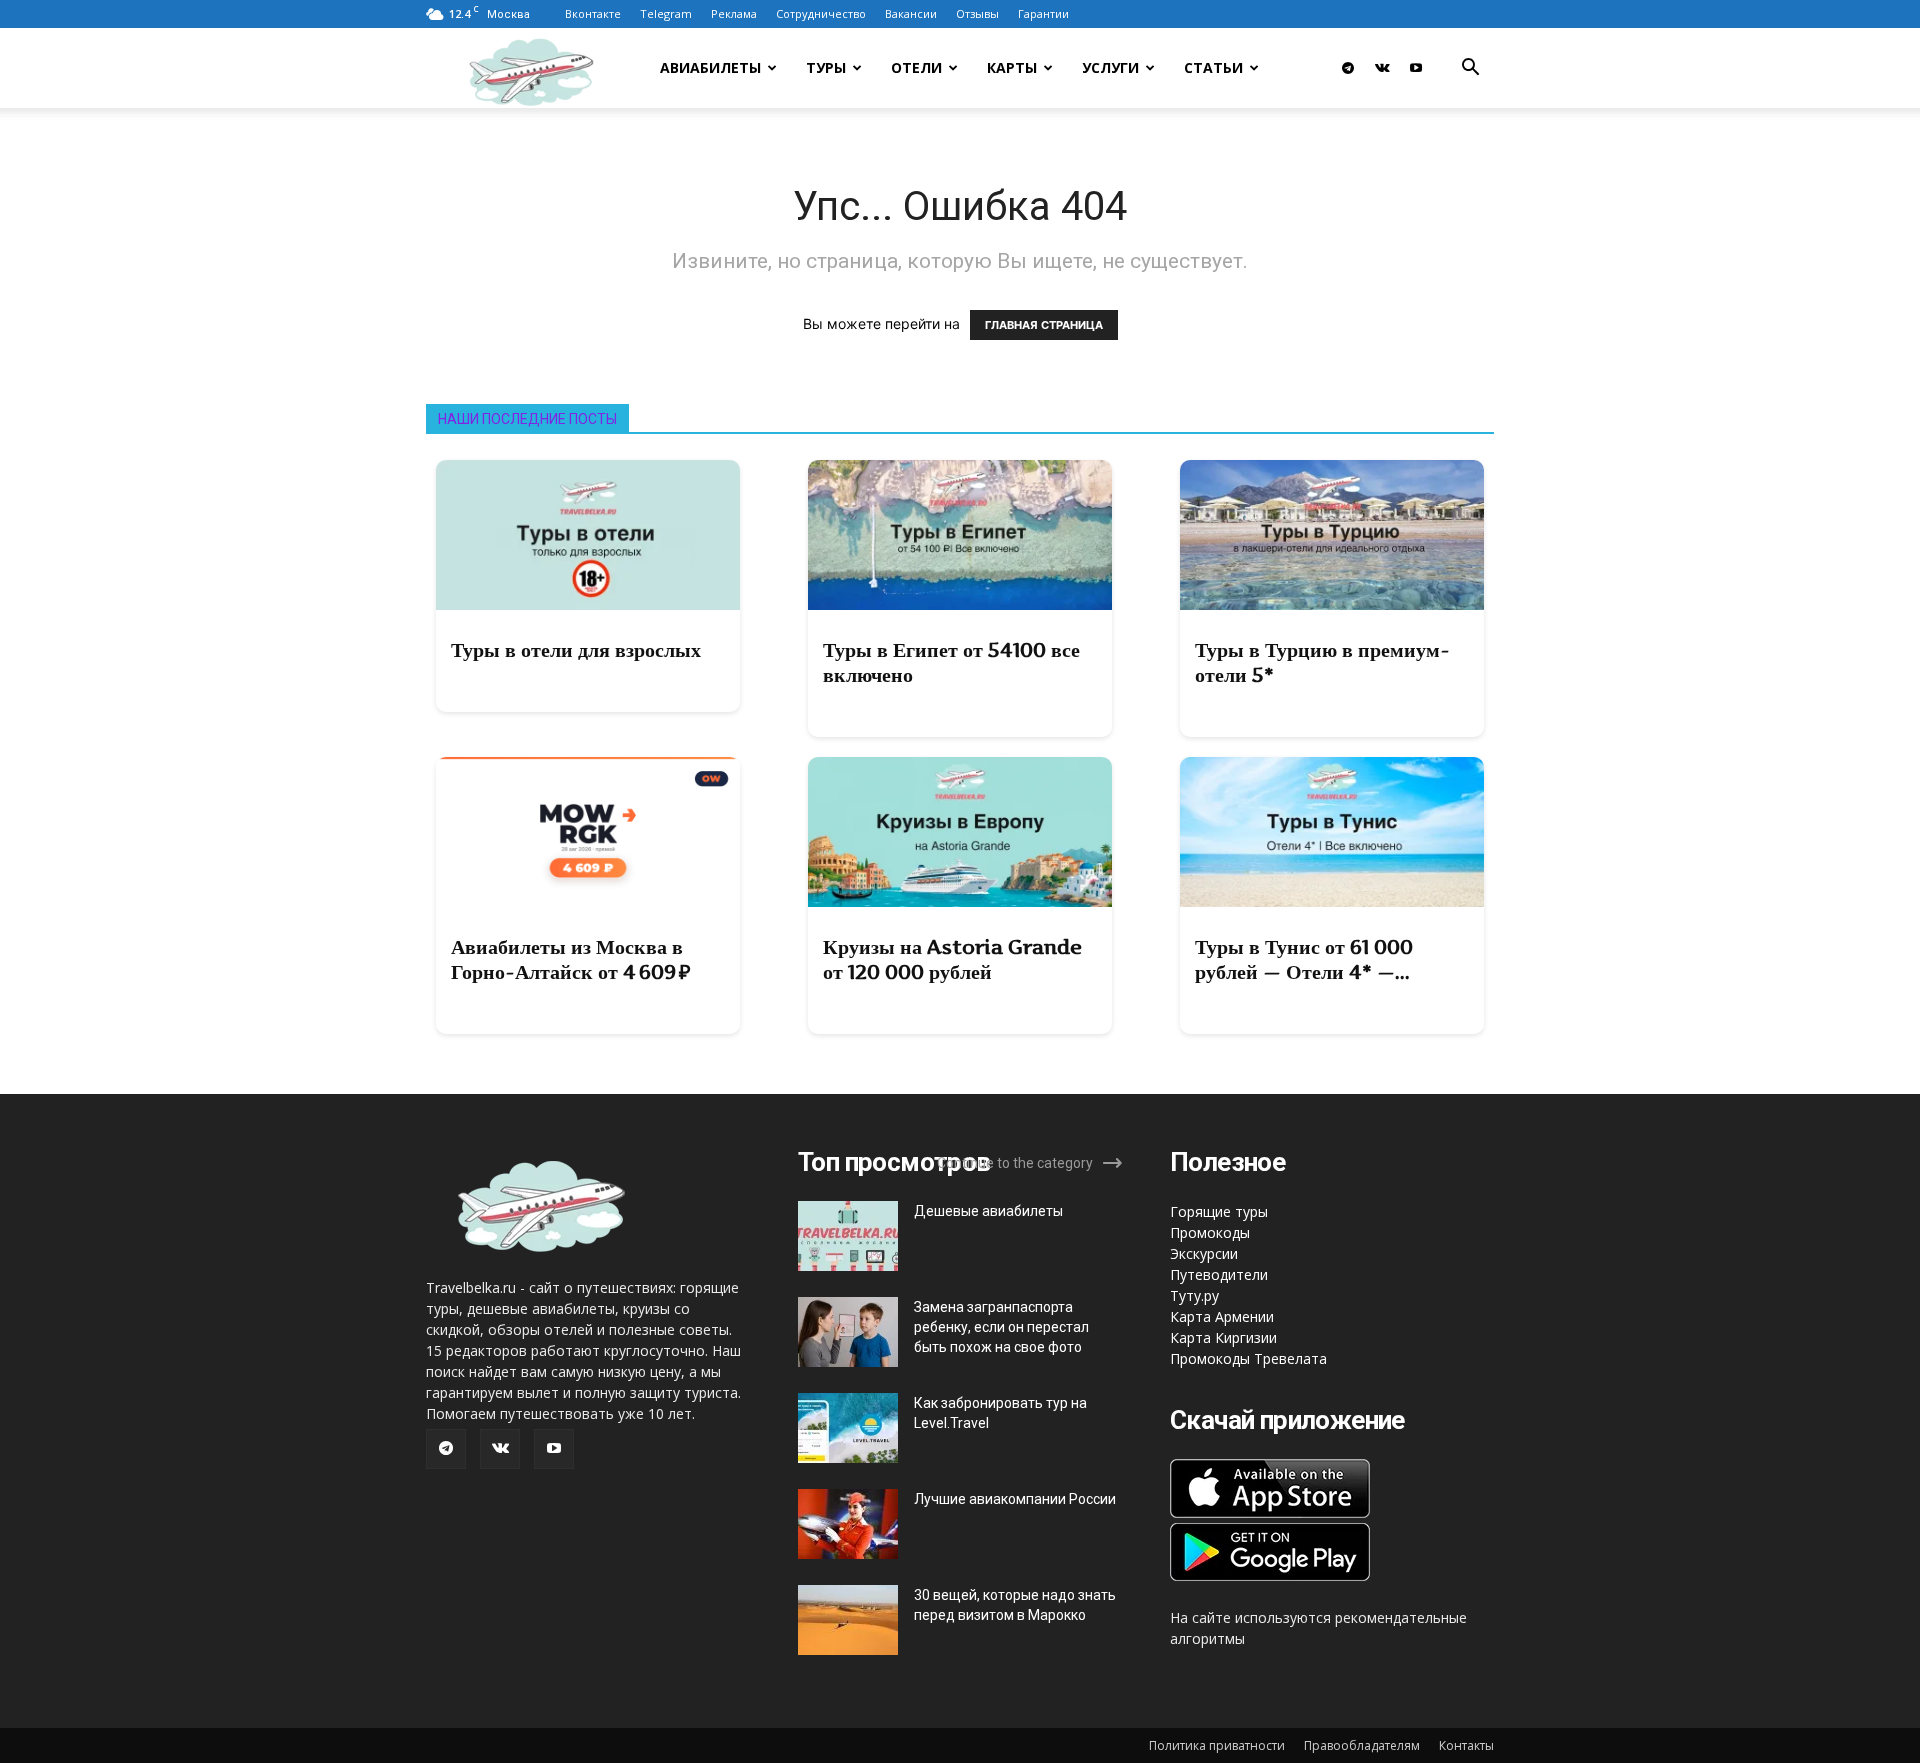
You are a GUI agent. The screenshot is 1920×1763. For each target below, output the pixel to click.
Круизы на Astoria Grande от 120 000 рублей (952, 959)
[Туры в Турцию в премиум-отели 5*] (1332, 535)
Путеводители (1219, 1274)
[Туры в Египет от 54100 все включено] (960, 535)
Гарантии (1043, 13)
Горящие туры (1219, 1211)
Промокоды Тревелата (1248, 1358)
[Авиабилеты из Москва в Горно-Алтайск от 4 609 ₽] (588, 832)
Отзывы (977, 13)
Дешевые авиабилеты (988, 1211)
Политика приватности (1217, 1745)
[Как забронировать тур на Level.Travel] (848, 1428)
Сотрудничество (821, 13)
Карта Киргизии (1223, 1337)
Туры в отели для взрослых (576, 650)
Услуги (1110, 67)
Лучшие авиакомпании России (1015, 1499)
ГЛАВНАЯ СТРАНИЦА (1044, 325)
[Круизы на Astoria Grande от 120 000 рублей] (960, 832)
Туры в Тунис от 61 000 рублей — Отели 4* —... (1304, 959)
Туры (826, 67)
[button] (1470, 69)
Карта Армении (1222, 1316)
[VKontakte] (1382, 68)
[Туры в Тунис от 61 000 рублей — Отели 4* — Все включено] (1332, 832)
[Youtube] (1416, 68)
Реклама (734, 13)
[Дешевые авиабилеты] (848, 1236)
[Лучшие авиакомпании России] (848, 1524)
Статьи (1213, 67)
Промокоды (1210, 1232)
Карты (1012, 67)
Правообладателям (1362, 1745)
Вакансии (911, 13)
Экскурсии (1204, 1253)
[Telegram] (1348, 68)
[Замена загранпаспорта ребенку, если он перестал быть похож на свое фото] (848, 1332)
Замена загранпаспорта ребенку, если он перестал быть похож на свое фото (1001, 1327)
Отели (916, 67)
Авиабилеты (710, 67)
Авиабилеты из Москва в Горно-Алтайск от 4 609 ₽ (571, 959)
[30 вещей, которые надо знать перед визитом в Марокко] (848, 1620)
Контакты (1466, 1745)
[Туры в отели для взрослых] (588, 535)
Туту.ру (1194, 1295)
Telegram (666, 13)
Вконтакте (593, 13)
